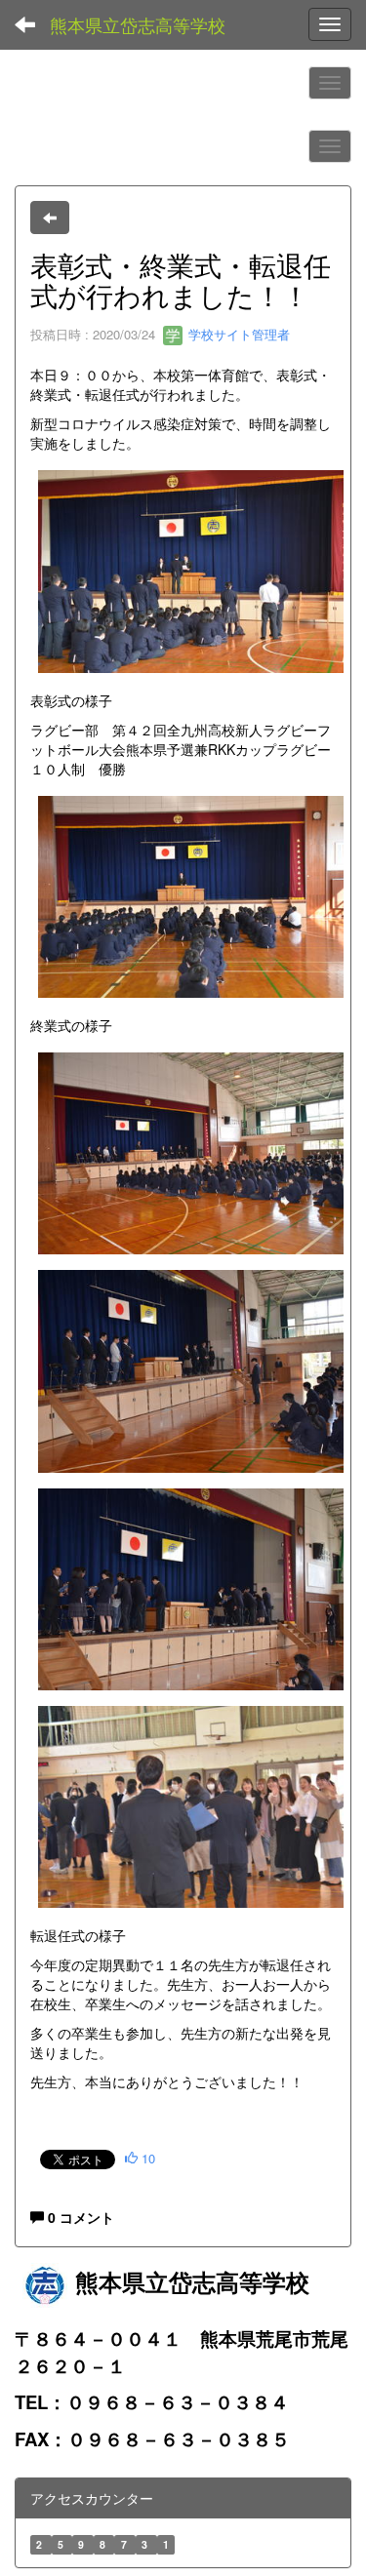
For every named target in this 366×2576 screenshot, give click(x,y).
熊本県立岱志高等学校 (138, 24)
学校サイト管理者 (237, 334)
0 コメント (79, 2217)
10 (146, 2158)
